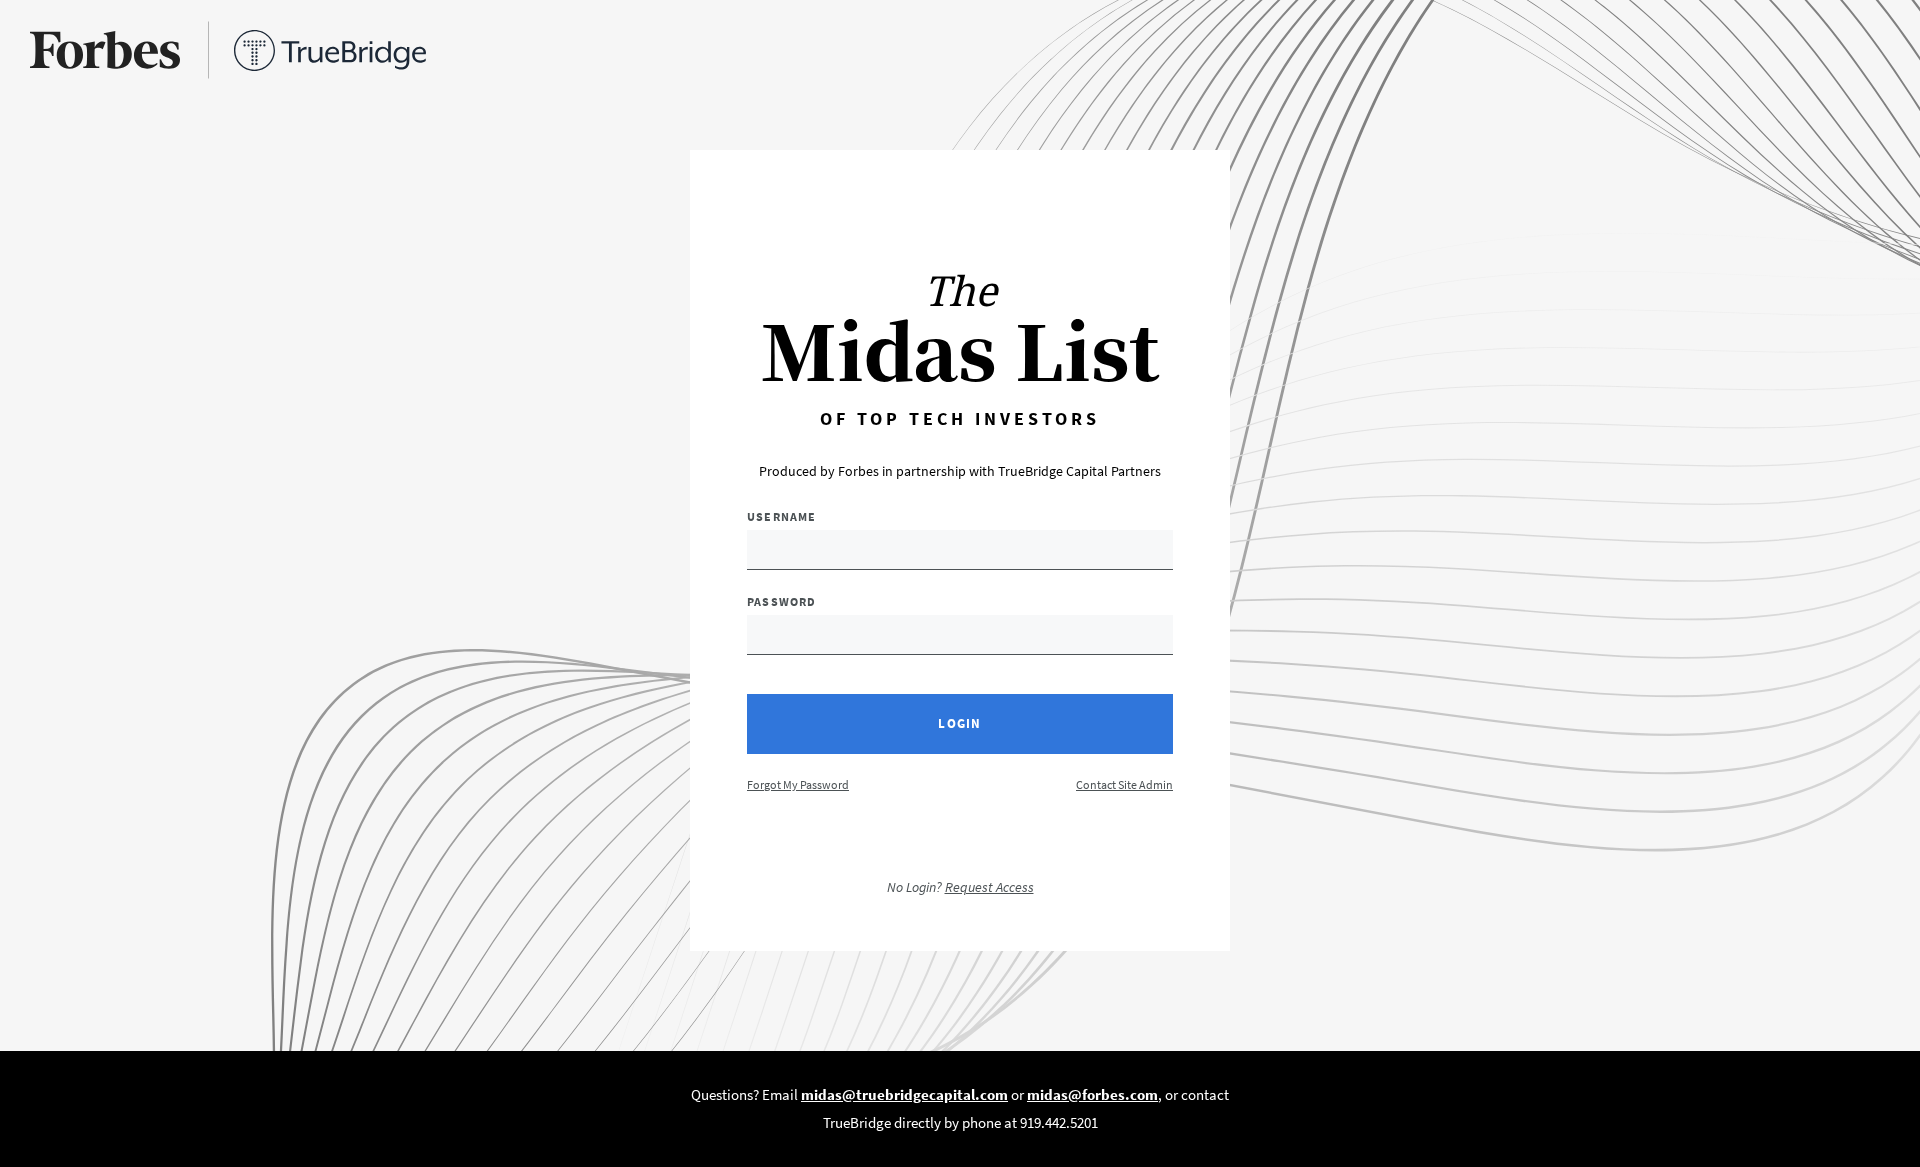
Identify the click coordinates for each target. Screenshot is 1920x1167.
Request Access (989, 887)
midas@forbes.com (1092, 1094)
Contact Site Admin (1124, 784)
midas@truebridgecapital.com (904, 1094)
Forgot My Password (798, 784)
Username (782, 516)
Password (782, 601)
